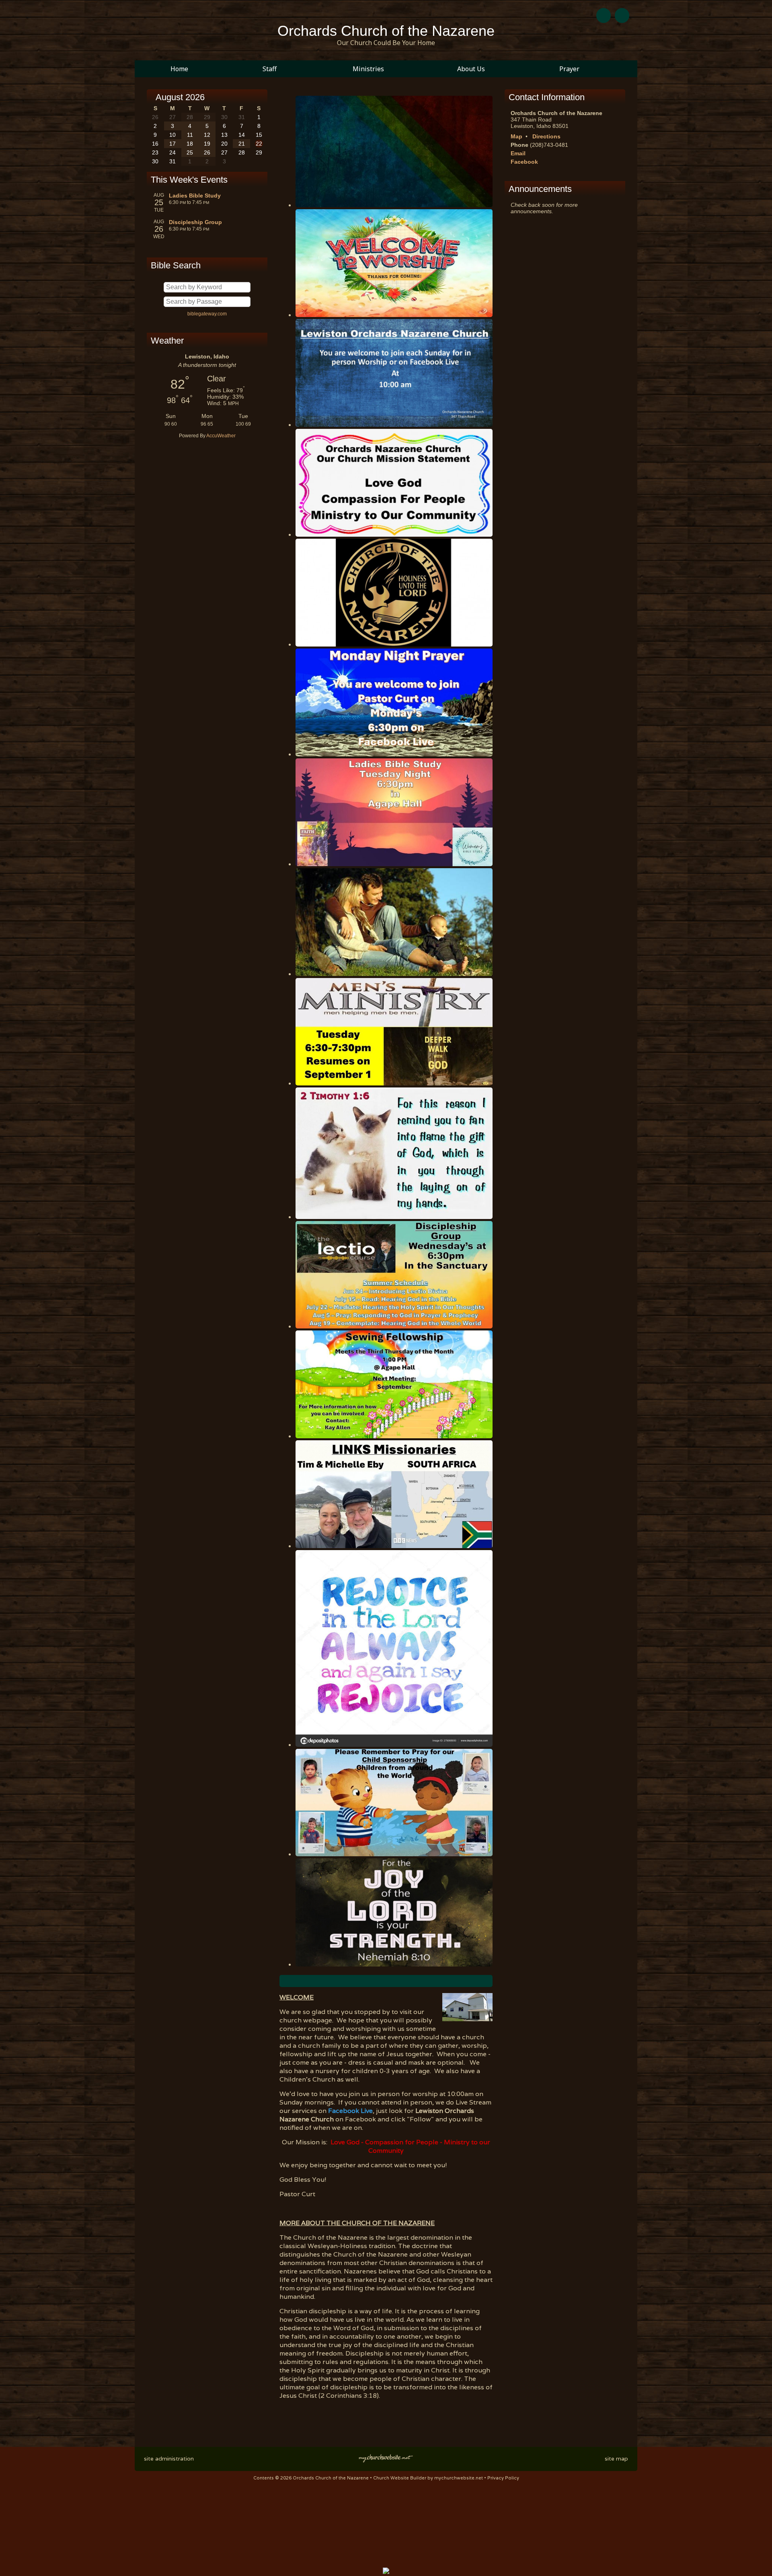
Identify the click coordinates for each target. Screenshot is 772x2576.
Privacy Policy (503, 2478)
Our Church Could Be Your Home (386, 43)
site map (616, 2459)
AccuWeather (221, 436)
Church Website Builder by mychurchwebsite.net (428, 2478)
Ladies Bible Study (195, 196)
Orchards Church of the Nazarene (386, 31)
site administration (169, 2459)
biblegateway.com (207, 314)
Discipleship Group (195, 222)
